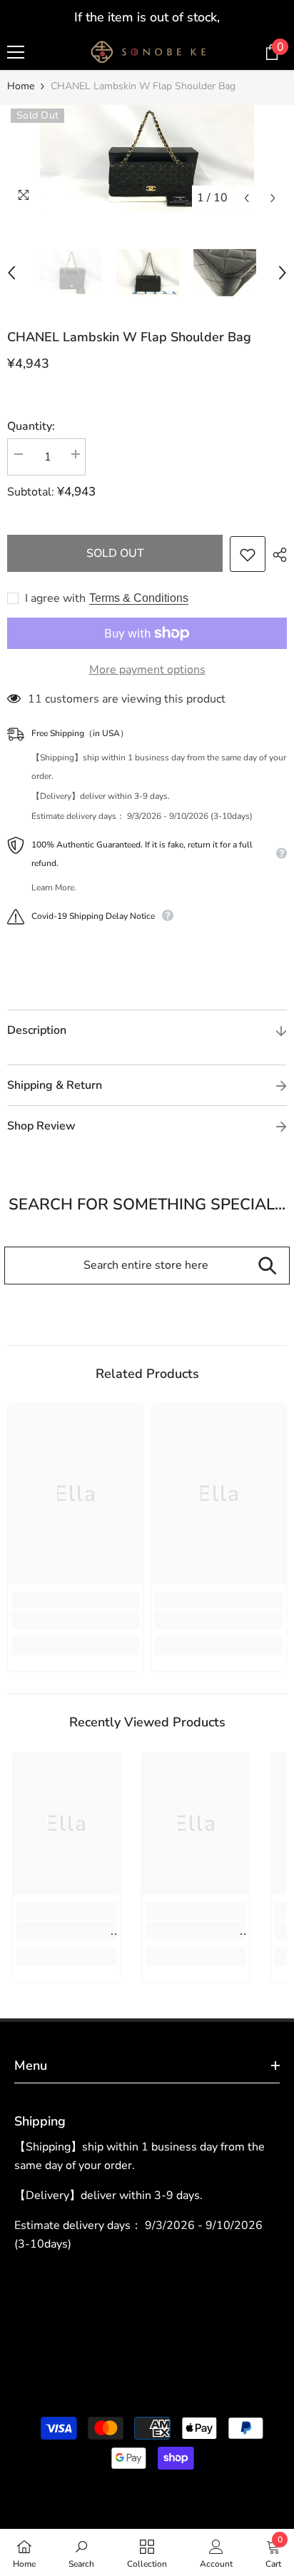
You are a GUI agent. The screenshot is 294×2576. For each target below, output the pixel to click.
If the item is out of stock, (147, 17)
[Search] (267, 1266)
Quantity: (31, 426)
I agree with (55, 598)
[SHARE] (276, 555)
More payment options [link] (147, 670)
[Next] (273, 198)
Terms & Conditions (139, 598)
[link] (75, 1620)
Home (21, 86)
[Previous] (247, 198)
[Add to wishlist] (248, 554)
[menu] (16, 52)
